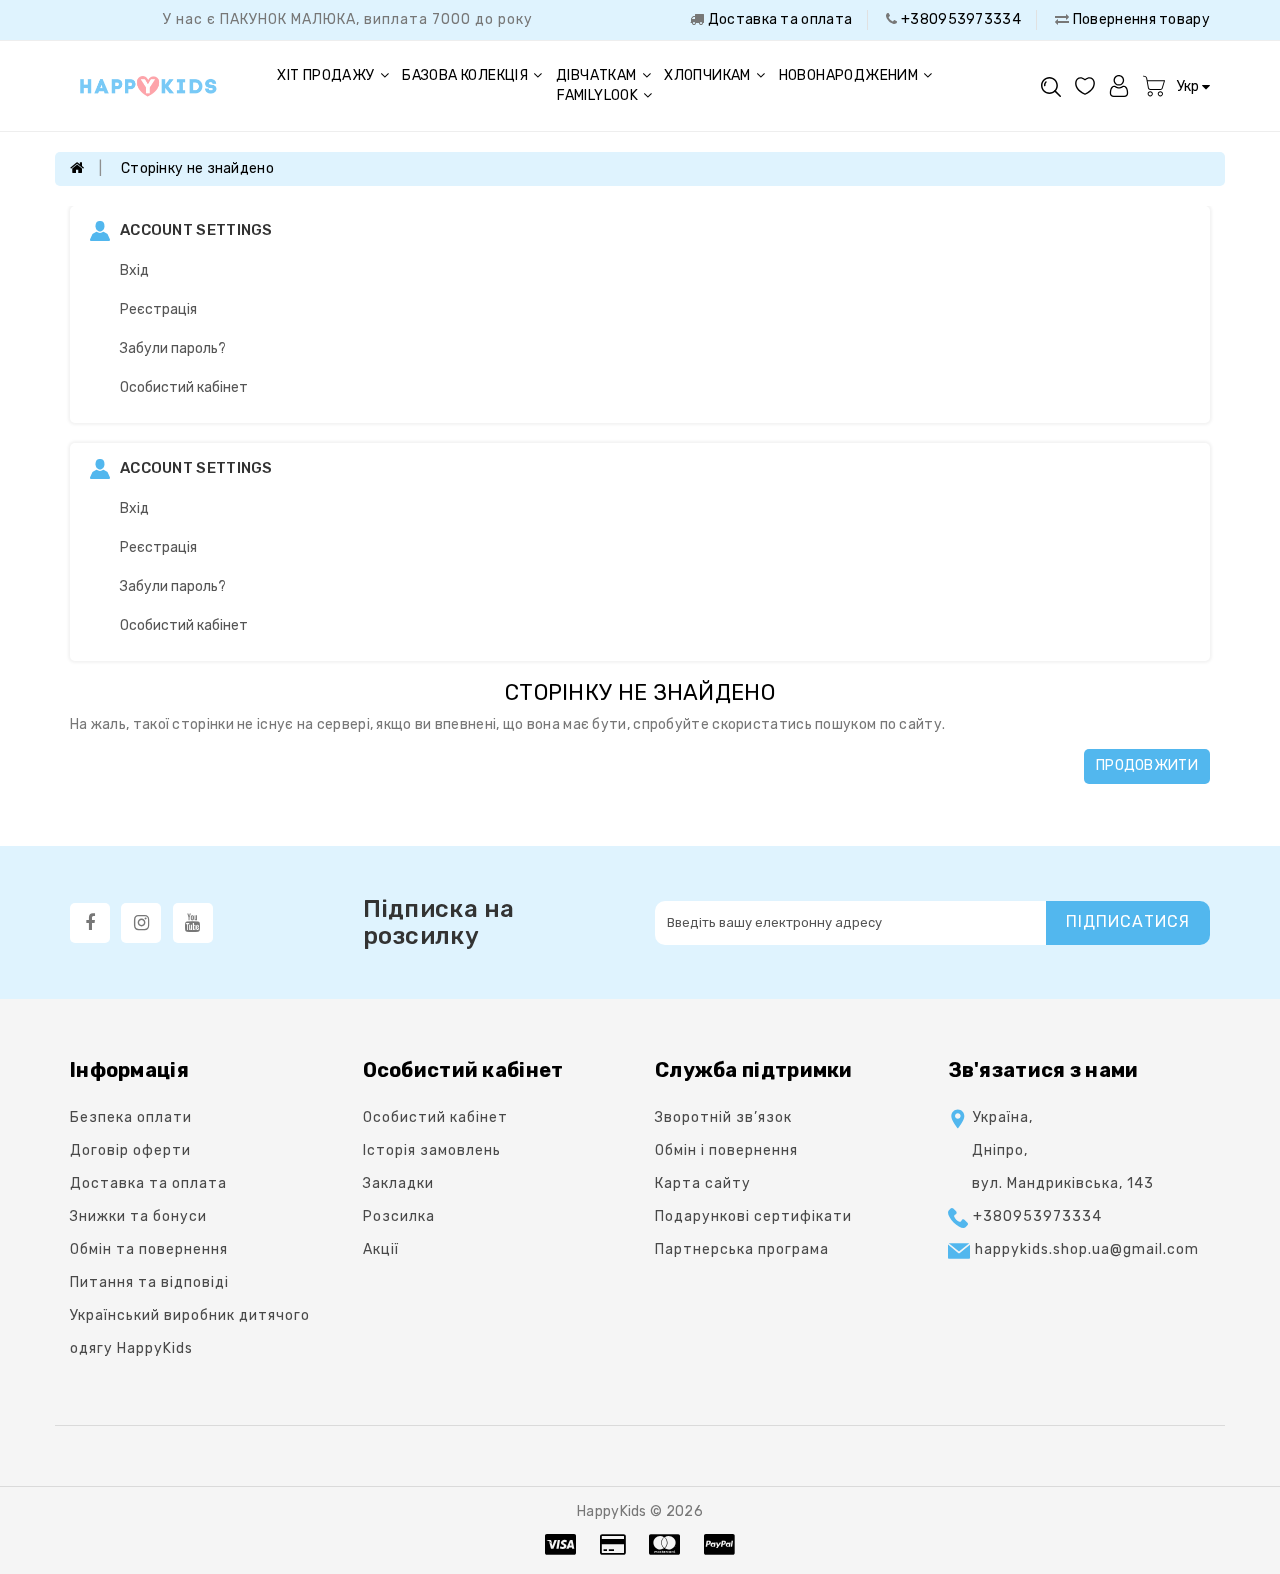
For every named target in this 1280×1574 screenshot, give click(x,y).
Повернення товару (1140, 19)
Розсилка (399, 1216)
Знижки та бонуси (138, 1216)
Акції (381, 1249)
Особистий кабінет (184, 387)
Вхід (134, 270)
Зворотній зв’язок (723, 1117)
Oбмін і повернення (726, 1150)
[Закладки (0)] (1085, 85)
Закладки (398, 1183)
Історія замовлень (432, 1150)
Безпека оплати (131, 1117)
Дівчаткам (596, 75)
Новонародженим (849, 75)
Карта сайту (703, 1183)
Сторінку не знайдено (197, 168)
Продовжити (1147, 765)
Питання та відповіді (149, 1282)
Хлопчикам (707, 75)
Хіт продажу (325, 75)
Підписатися (1128, 921)
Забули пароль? (173, 348)
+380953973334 (959, 19)
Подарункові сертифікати (753, 1216)
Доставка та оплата (778, 19)
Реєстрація (158, 309)
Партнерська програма (742, 1249)
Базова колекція (465, 75)
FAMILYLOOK (597, 95)
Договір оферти (130, 1150)
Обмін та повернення (149, 1249)
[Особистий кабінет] (1119, 85)
